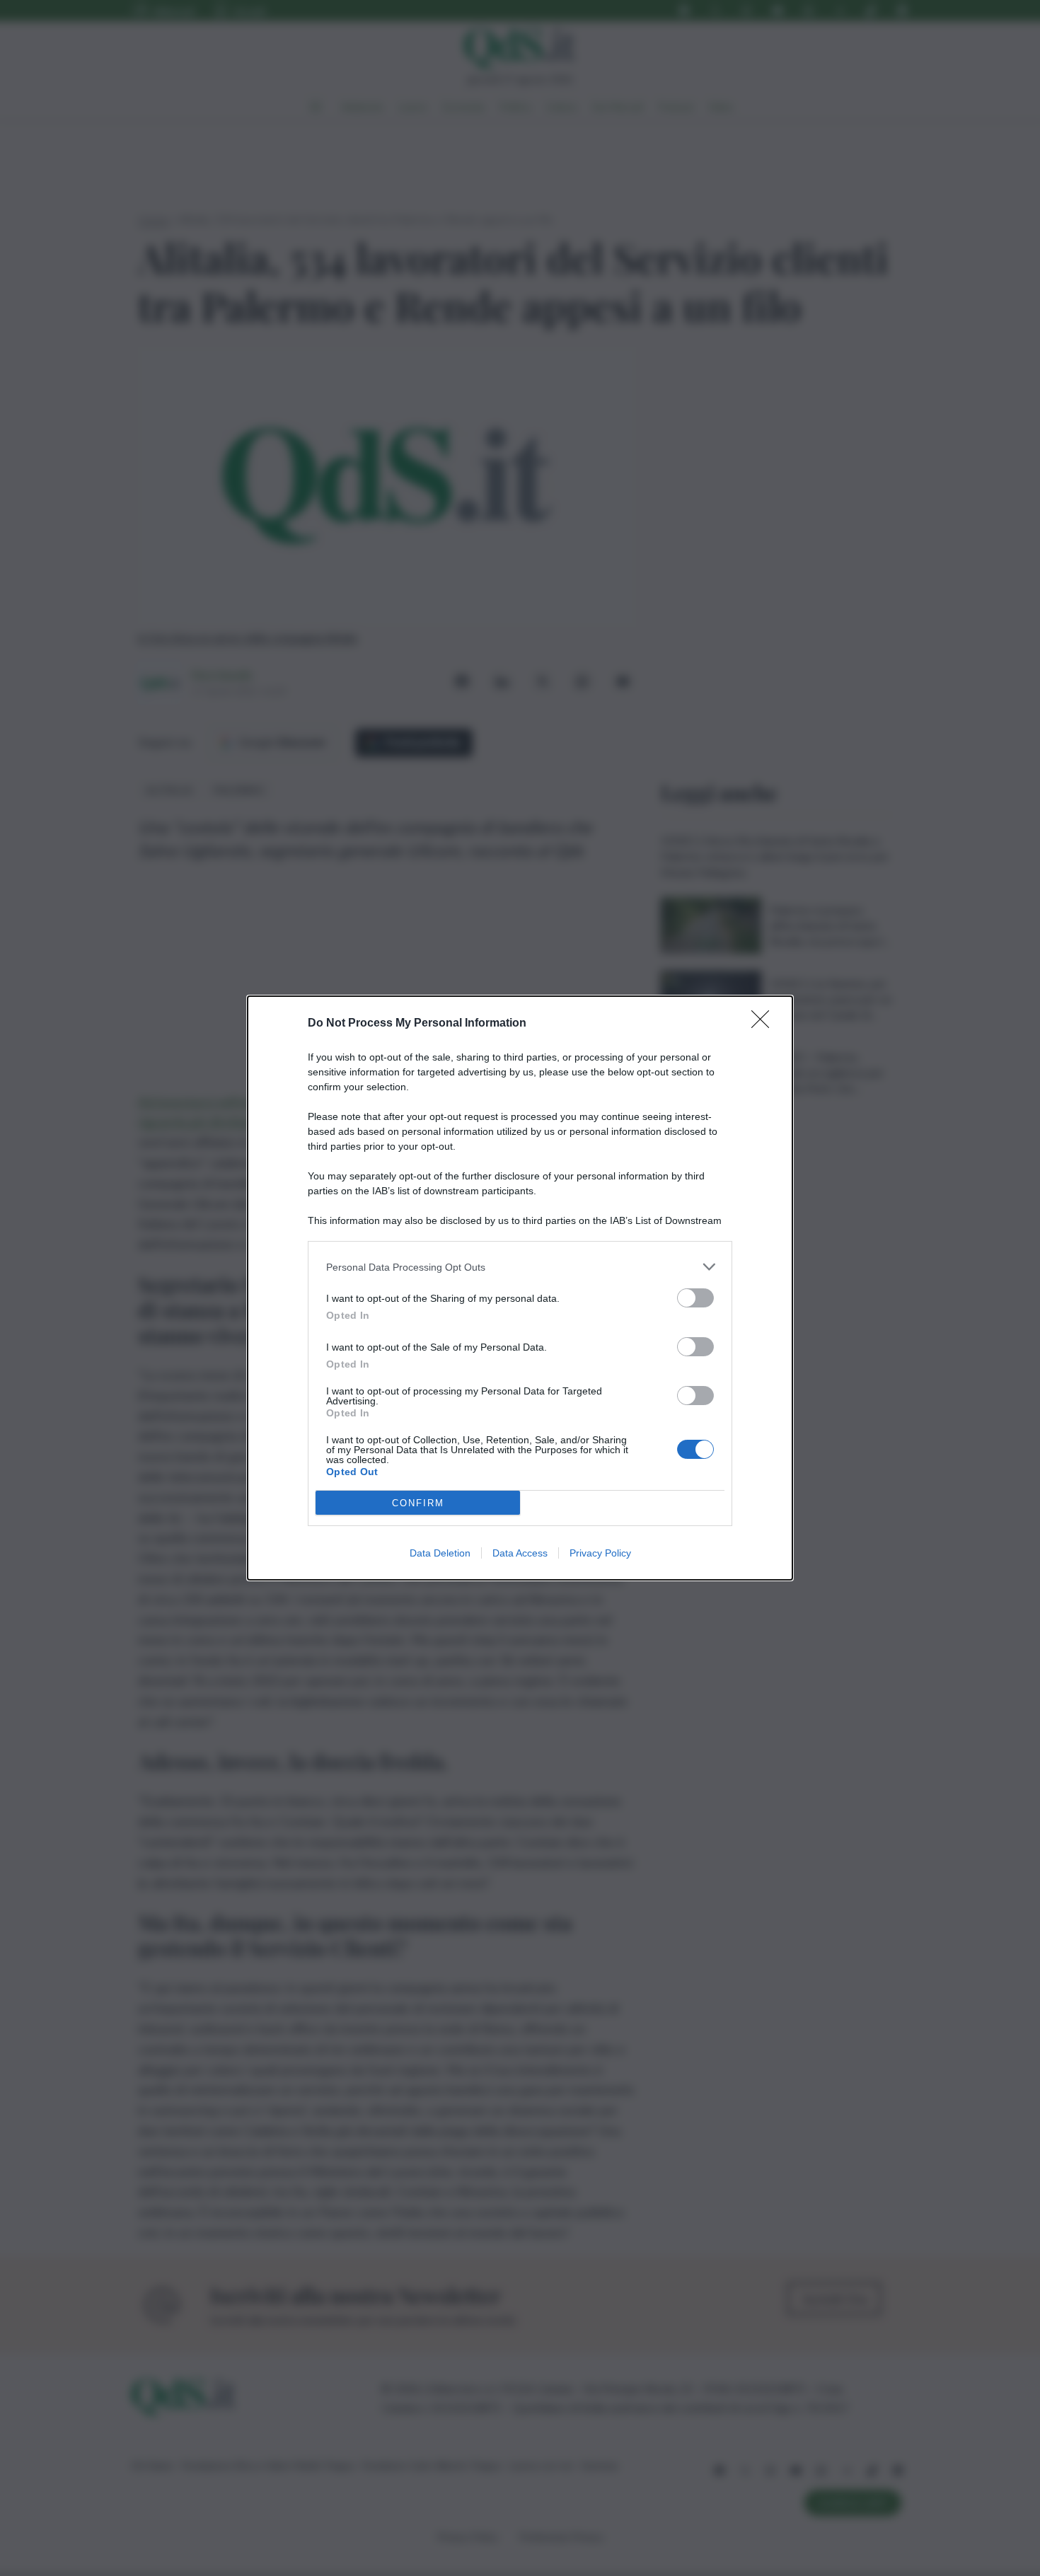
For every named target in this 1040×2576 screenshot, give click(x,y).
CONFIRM (418, 1503)
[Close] (765, 1024)
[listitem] (520, 1267)
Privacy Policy (600, 1553)
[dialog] (520, 1288)
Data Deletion (440, 1553)
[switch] (695, 1298)
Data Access (520, 1553)
